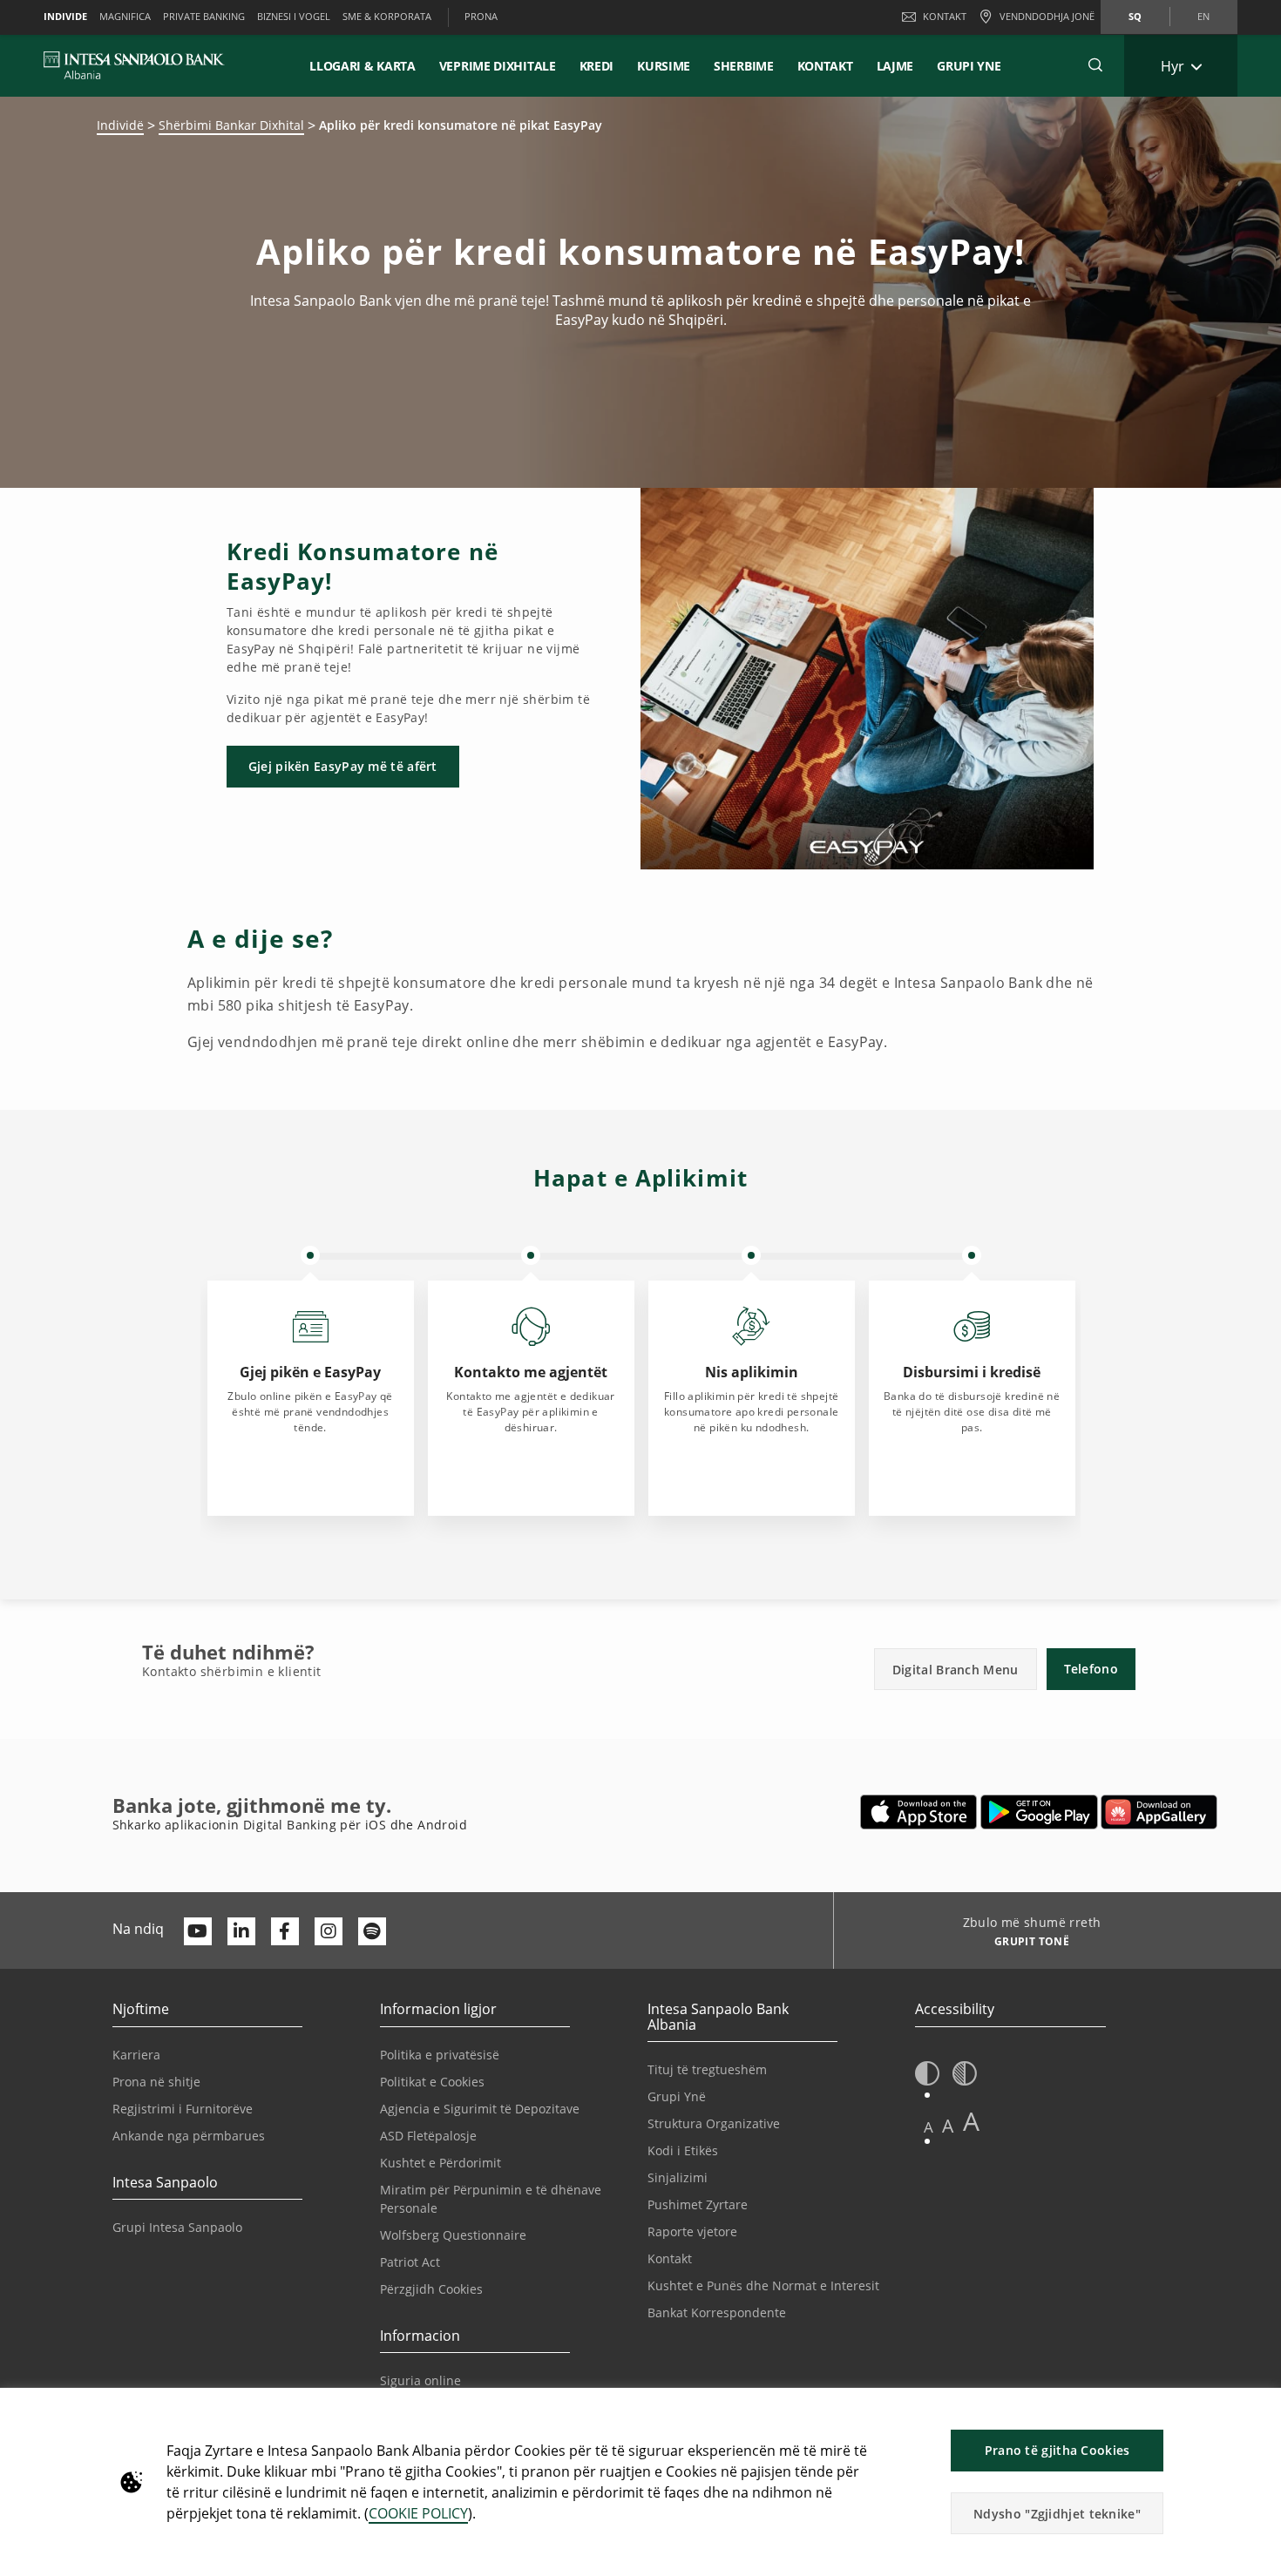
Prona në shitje (156, 2082)
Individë (120, 125)
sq (1135, 16)
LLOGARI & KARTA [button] (363, 66)
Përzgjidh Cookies (431, 2289)
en (1203, 16)
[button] (1095, 65)
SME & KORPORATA (387, 16)
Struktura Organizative (714, 2123)
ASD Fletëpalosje (428, 2136)
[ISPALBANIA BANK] (134, 65)
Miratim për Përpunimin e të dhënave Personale (491, 2199)
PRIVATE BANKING (204, 16)
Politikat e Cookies (432, 2082)
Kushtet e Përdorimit (441, 2163)
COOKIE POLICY (418, 2513)
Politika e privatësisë (440, 2055)
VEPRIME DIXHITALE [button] (498, 66)
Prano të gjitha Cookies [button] (1057, 2450)
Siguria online (420, 2380)
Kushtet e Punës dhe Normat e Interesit (763, 2285)
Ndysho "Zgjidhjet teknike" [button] (1057, 2514)
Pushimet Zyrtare (698, 2204)
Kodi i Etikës (683, 2150)
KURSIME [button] (664, 66)
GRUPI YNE (969, 66)
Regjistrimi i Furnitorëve (183, 2109)
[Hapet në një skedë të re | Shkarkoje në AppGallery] (1159, 1812)
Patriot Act (410, 2262)
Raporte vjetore (692, 2231)
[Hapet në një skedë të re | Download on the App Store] (919, 1812)
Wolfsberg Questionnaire (453, 2235)
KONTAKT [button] (825, 66)
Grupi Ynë (677, 2096)
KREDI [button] (597, 66)
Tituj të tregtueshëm (707, 2069)
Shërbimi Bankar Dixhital (231, 125)
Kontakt (945, 16)
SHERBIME (744, 66)
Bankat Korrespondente (717, 2312)
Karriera (136, 2055)
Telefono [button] (1091, 1669)
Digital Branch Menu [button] (956, 1670)
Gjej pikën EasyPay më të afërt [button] (343, 766)
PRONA (481, 16)
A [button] (929, 2127)
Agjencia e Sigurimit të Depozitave (480, 2109)
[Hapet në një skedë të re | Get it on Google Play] (1039, 1812)
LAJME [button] (895, 66)
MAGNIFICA (125, 16)
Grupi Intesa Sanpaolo (177, 2227)
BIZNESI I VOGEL (294, 16)
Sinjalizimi (678, 2177)
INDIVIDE (65, 16)
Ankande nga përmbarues (189, 2136)
